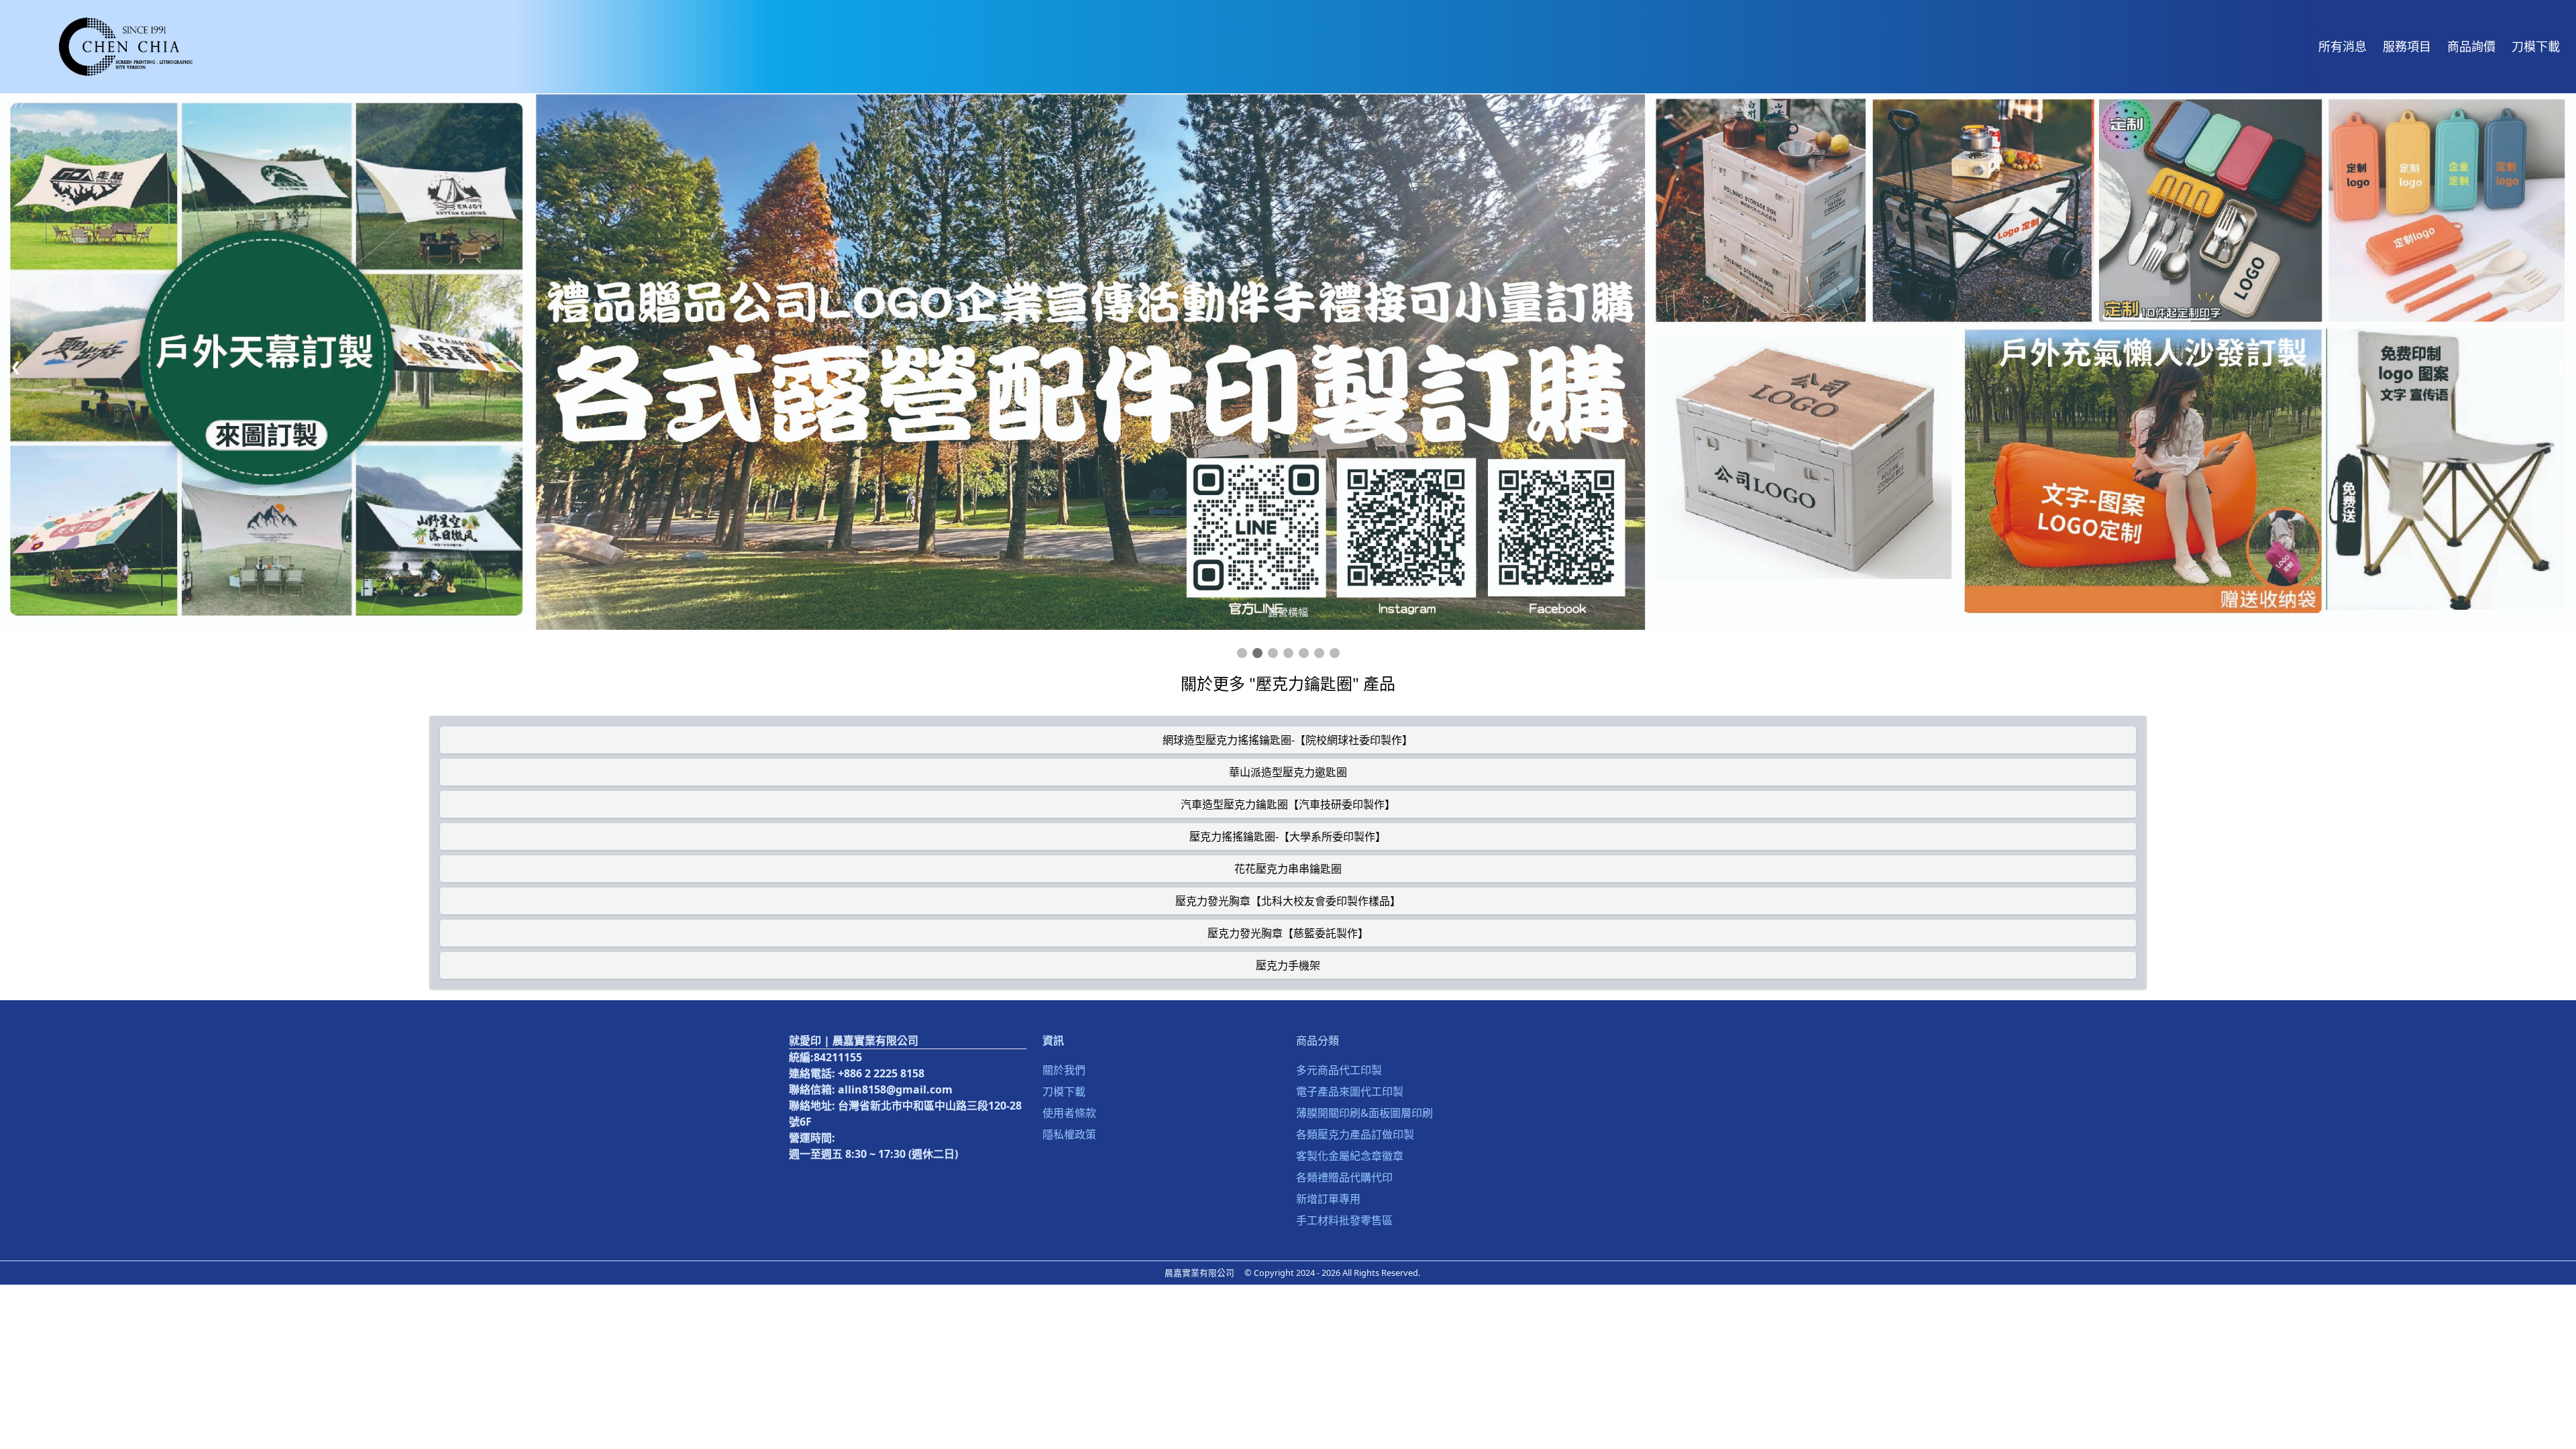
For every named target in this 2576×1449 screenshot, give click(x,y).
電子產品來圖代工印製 (1350, 1091)
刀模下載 (2536, 46)
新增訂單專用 (1328, 1199)
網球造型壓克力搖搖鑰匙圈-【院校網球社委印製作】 (1288, 740)
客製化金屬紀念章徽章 (1350, 1156)
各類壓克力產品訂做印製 (1355, 1134)
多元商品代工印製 (1339, 1070)
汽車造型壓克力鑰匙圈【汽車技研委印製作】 (1288, 804)
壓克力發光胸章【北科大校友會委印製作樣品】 (1288, 901)
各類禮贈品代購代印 (1344, 1177)
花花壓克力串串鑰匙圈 (1288, 869)
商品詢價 (2471, 46)
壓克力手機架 (1288, 965)
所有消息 (2343, 46)
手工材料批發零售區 (1344, 1220)
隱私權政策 (1069, 1134)
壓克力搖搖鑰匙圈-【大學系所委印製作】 (1288, 837)
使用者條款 (1069, 1113)
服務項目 (2407, 46)
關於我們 (1064, 1070)
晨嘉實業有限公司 (1199, 1273)
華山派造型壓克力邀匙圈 (1288, 772)
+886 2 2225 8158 (881, 1073)
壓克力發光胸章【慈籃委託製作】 (1288, 933)
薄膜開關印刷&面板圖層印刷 (1364, 1113)
